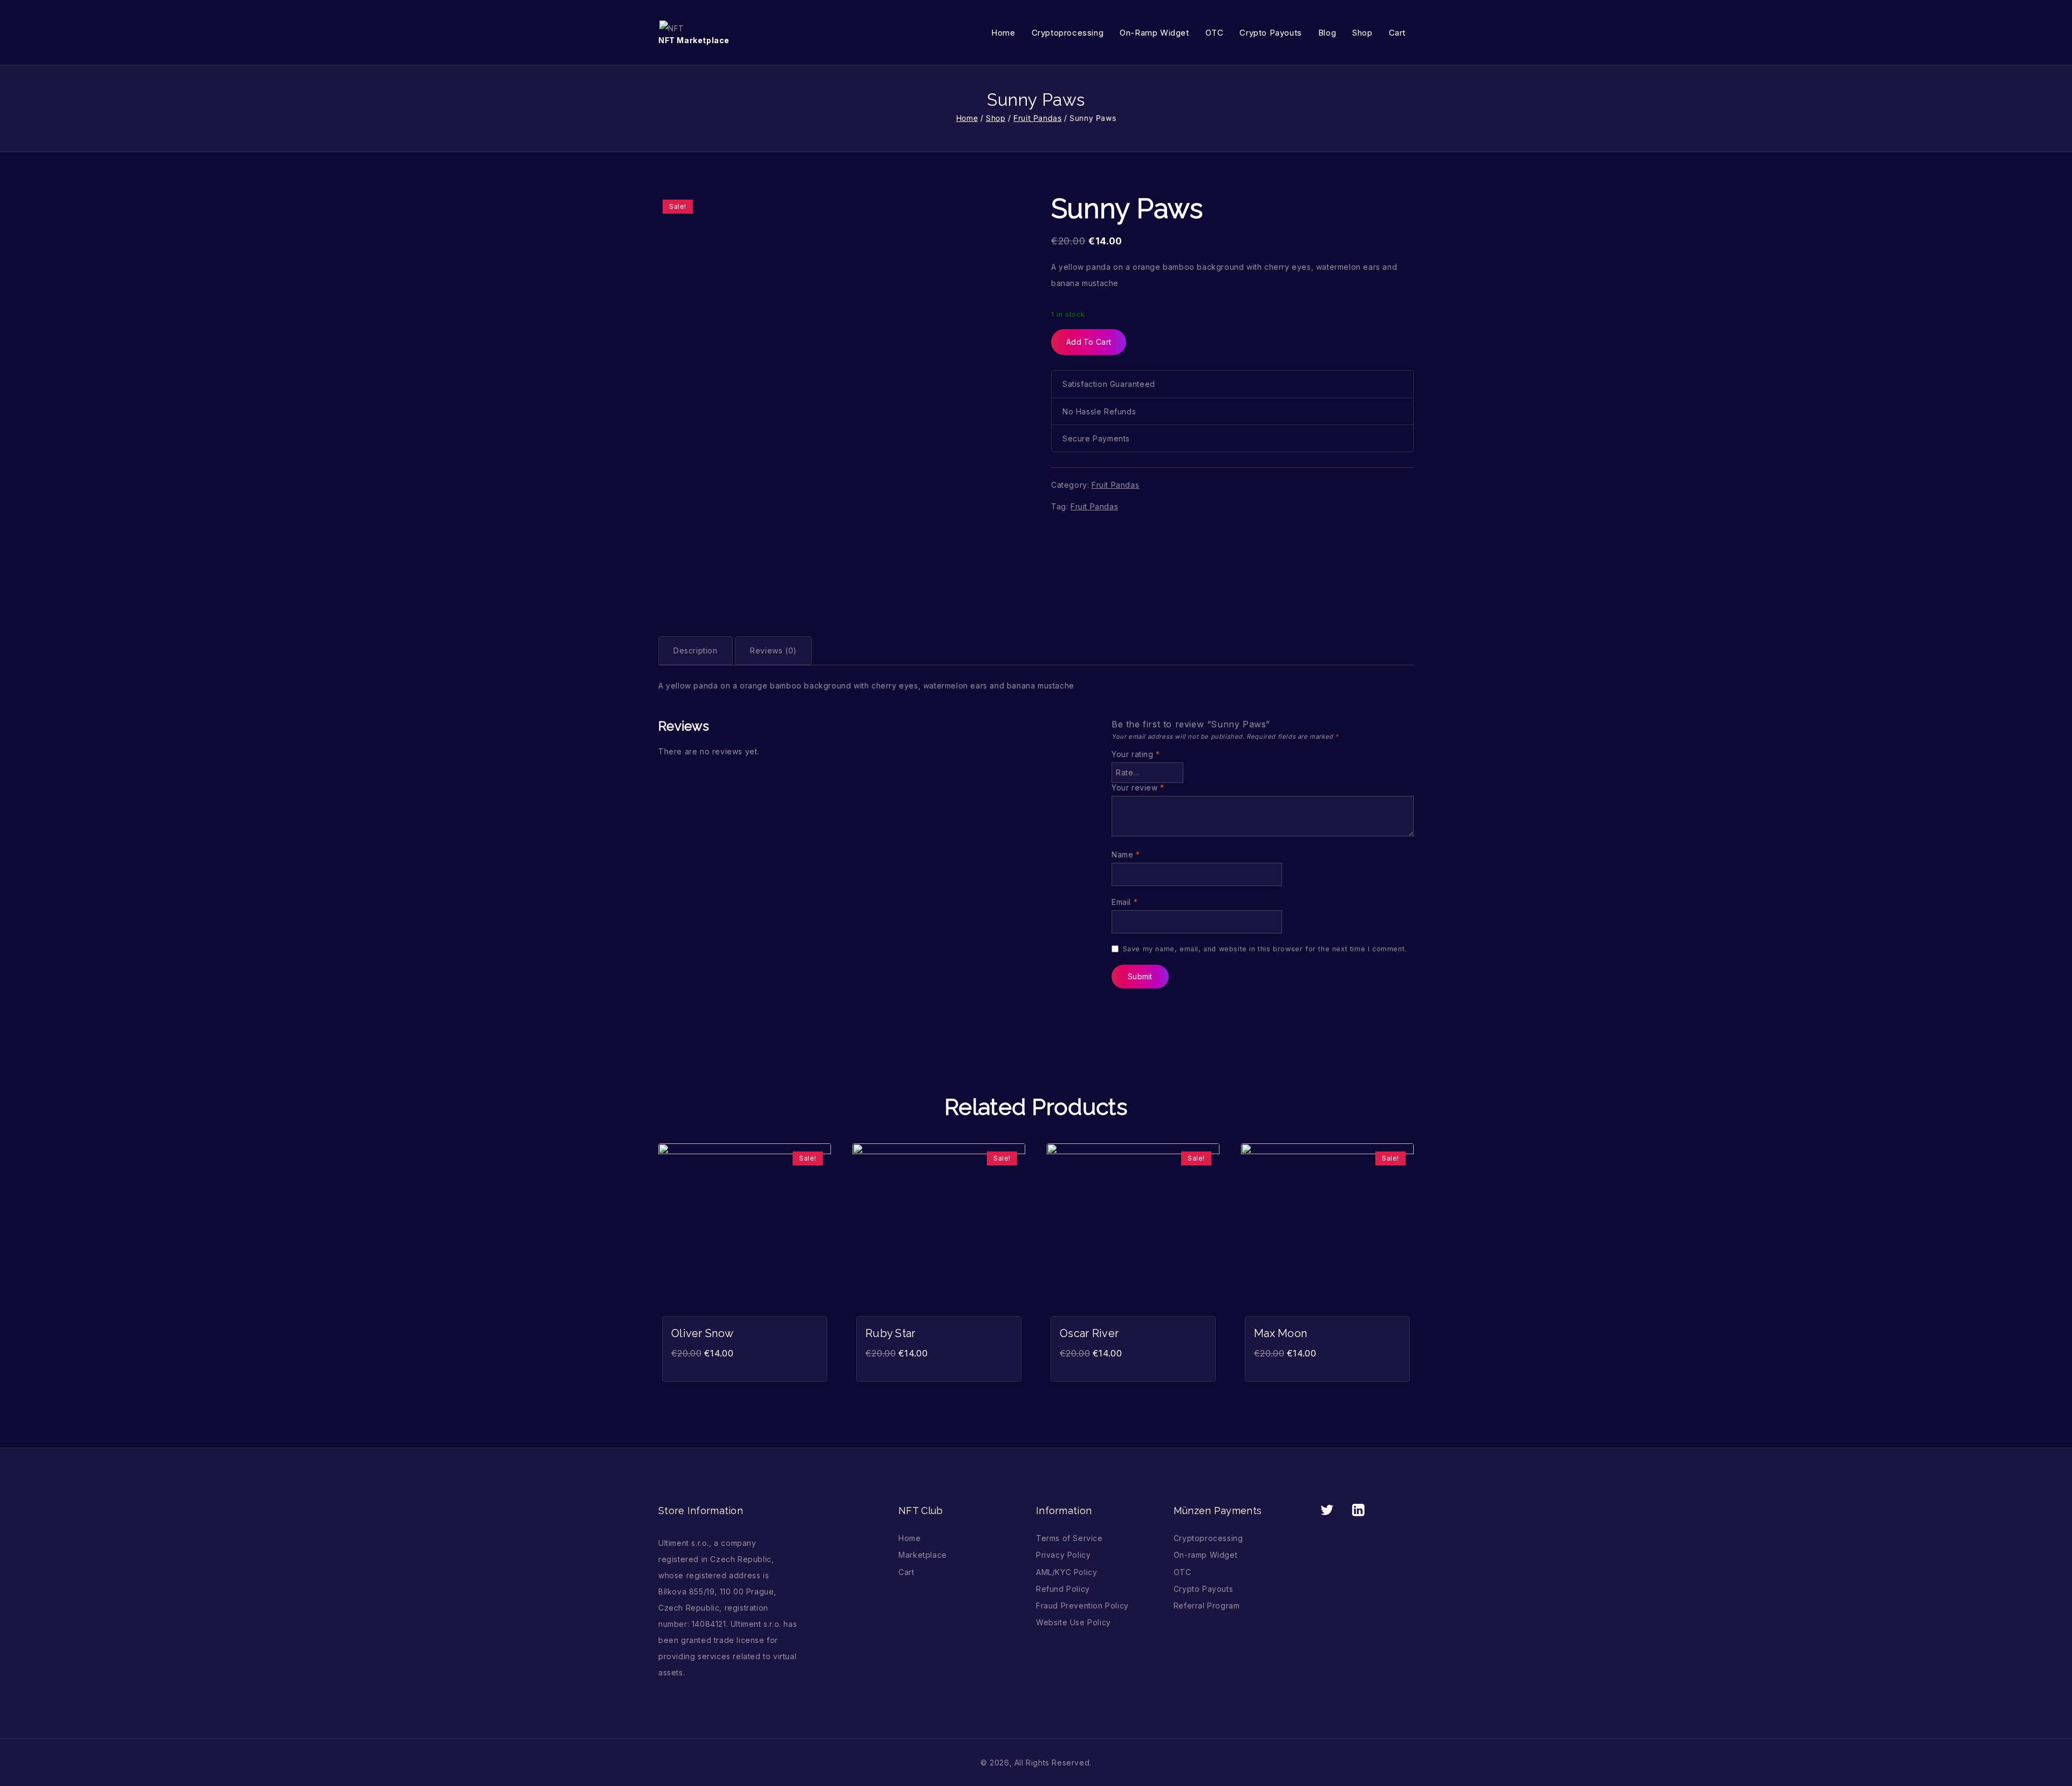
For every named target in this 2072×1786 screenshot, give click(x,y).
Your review (1138, 788)
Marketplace (923, 1555)
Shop (1362, 33)
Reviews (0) (773, 650)
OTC (1215, 33)
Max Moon (1280, 1333)
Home (1003, 33)
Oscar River (1089, 1333)
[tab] (696, 651)
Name (1126, 854)
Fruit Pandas (1115, 485)
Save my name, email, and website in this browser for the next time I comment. (1265, 949)
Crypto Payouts (1270, 33)
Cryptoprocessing (1068, 33)
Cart (1397, 33)
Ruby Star (891, 1333)
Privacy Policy (1063, 1555)
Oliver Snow (702, 1333)
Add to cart (1089, 342)
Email (1124, 902)
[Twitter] (1327, 1510)
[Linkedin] (1358, 1510)
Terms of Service (1069, 1538)
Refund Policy (1063, 1589)
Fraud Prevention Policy (1082, 1606)
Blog (1327, 33)
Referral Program (1207, 1606)
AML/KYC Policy (1066, 1572)
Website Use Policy (1074, 1622)
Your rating (1136, 754)
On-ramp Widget (1154, 33)
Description (696, 650)
